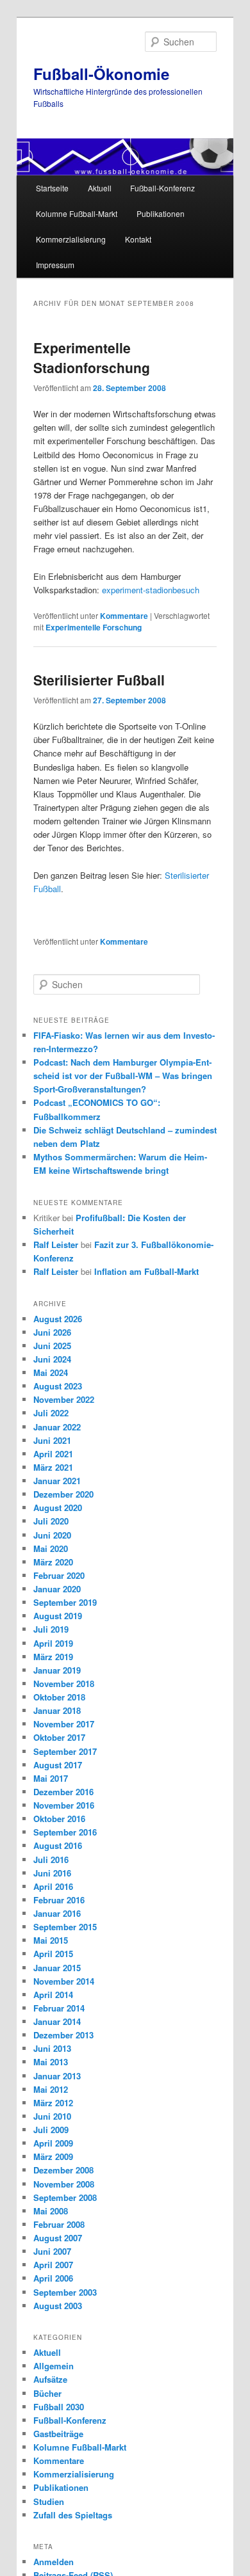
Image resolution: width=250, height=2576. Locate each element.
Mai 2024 (51, 1372)
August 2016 (58, 1845)
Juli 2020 (51, 1521)
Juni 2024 (52, 1359)
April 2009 (53, 2143)
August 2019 (58, 1616)
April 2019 (53, 1643)
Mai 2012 (51, 2089)
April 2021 (53, 1454)
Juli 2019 (51, 1629)
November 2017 (64, 1724)
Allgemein (54, 2366)
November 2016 (64, 1805)
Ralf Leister (56, 1244)
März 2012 (53, 2103)
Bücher (47, 2393)
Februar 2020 (59, 1575)
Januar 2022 (57, 1427)
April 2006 (53, 2278)
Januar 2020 (57, 1589)
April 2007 (53, 2265)
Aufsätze (50, 2379)
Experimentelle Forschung (94, 627)
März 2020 (53, 1562)
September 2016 (65, 1832)
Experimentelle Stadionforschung (92, 358)
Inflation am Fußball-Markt (146, 1271)
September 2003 (65, 2292)
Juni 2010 (52, 2116)
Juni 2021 (52, 1440)
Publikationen (161, 213)
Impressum (55, 265)
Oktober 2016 (59, 1819)
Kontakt (138, 239)
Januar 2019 (57, 1670)
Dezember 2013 (63, 2035)
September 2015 (65, 1927)
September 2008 (65, 2197)
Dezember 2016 (63, 1792)
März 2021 (53, 1467)
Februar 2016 (59, 1900)
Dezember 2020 (63, 1494)
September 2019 (65, 1602)
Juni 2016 (52, 1873)
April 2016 (53, 1886)
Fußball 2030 (59, 2407)
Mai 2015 (51, 1940)
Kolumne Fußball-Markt (77, 213)
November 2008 (64, 2184)
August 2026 (58, 1319)
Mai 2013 (51, 2062)
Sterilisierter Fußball (99, 680)
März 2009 (53, 2156)
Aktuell (100, 188)
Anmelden (54, 2562)
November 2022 (64, 1399)
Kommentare (124, 616)
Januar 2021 (57, 1481)
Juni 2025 (52, 1346)
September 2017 (65, 1751)
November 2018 (64, 1684)
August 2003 (58, 2306)
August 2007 (58, 2238)
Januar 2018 (57, 1710)
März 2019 (53, 1657)
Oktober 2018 (59, 1697)
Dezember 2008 (63, 2170)
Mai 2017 (51, 1778)
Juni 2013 (52, 2048)
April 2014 (53, 1995)
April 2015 (53, 1954)
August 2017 (58, 1765)
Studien (49, 2501)
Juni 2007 (52, 2251)
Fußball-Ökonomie (101, 74)
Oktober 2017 (59, 1737)
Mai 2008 (51, 2211)
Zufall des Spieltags (73, 2515)
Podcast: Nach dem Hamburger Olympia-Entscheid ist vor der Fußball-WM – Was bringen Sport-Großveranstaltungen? (123, 1076)
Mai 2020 (51, 1548)
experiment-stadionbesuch (151, 590)
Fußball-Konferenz (162, 188)
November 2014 (64, 1981)
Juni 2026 (52, 1332)
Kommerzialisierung (71, 239)
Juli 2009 (51, 2130)
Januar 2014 (57, 2021)
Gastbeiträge (58, 2434)
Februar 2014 (59, 2008)
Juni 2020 (52, 1535)
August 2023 (58, 1386)
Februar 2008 (59, 2224)
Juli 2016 (51, 1860)
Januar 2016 (57, 1913)
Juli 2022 (51, 1413)
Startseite (52, 188)
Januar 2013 (57, 2076)
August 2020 (58, 1508)
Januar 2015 (57, 1968)
